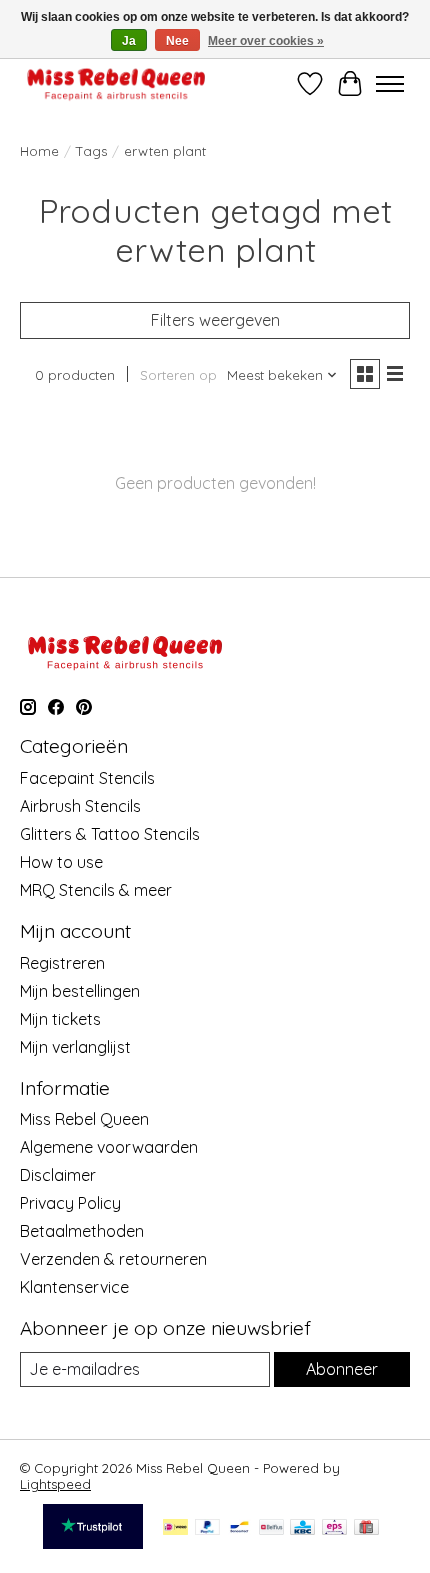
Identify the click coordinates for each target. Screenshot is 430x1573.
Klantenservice (74, 1287)
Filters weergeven (215, 320)
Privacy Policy (70, 1203)
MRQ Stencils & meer (96, 890)
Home (39, 151)
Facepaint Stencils (87, 778)
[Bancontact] (239, 1528)
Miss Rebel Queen (84, 1119)
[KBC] (302, 1528)
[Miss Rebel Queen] (116, 83)
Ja (129, 41)
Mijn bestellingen (80, 991)
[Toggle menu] (390, 84)
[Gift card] (366, 1528)
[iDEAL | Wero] (175, 1528)
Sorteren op (178, 375)
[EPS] (334, 1528)
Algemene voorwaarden (109, 1147)
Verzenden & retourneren (113, 1259)
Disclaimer (58, 1175)
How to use (61, 862)
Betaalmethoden (82, 1231)
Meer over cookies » (266, 41)
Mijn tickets (60, 1019)
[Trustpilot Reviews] (93, 1543)
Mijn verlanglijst (75, 1047)
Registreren (62, 963)
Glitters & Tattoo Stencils (110, 834)
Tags (91, 151)
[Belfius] (271, 1528)
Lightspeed (55, 1484)
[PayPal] (208, 1528)
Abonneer (342, 1369)
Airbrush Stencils (80, 806)
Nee (177, 41)
